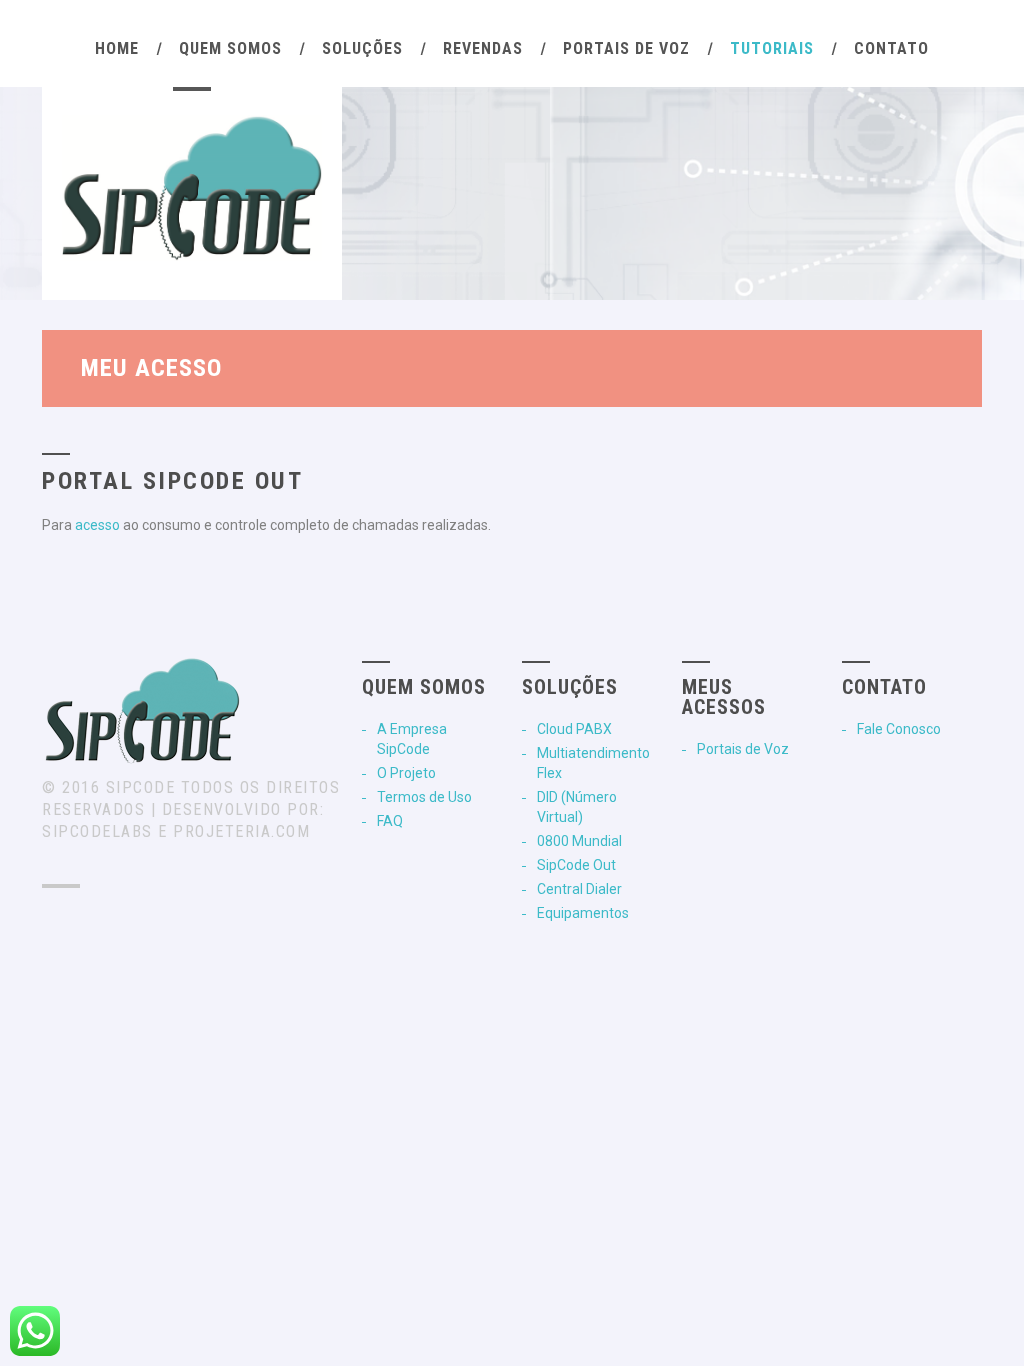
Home (117, 48)
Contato (891, 48)
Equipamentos (583, 913)
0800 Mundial (579, 841)
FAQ (390, 821)
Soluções (362, 48)
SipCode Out (576, 865)
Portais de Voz (626, 48)
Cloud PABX (574, 729)
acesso (97, 525)
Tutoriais (772, 48)
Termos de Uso (424, 797)
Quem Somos (230, 48)
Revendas (483, 48)
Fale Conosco (899, 729)
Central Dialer (579, 889)
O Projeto (406, 773)
